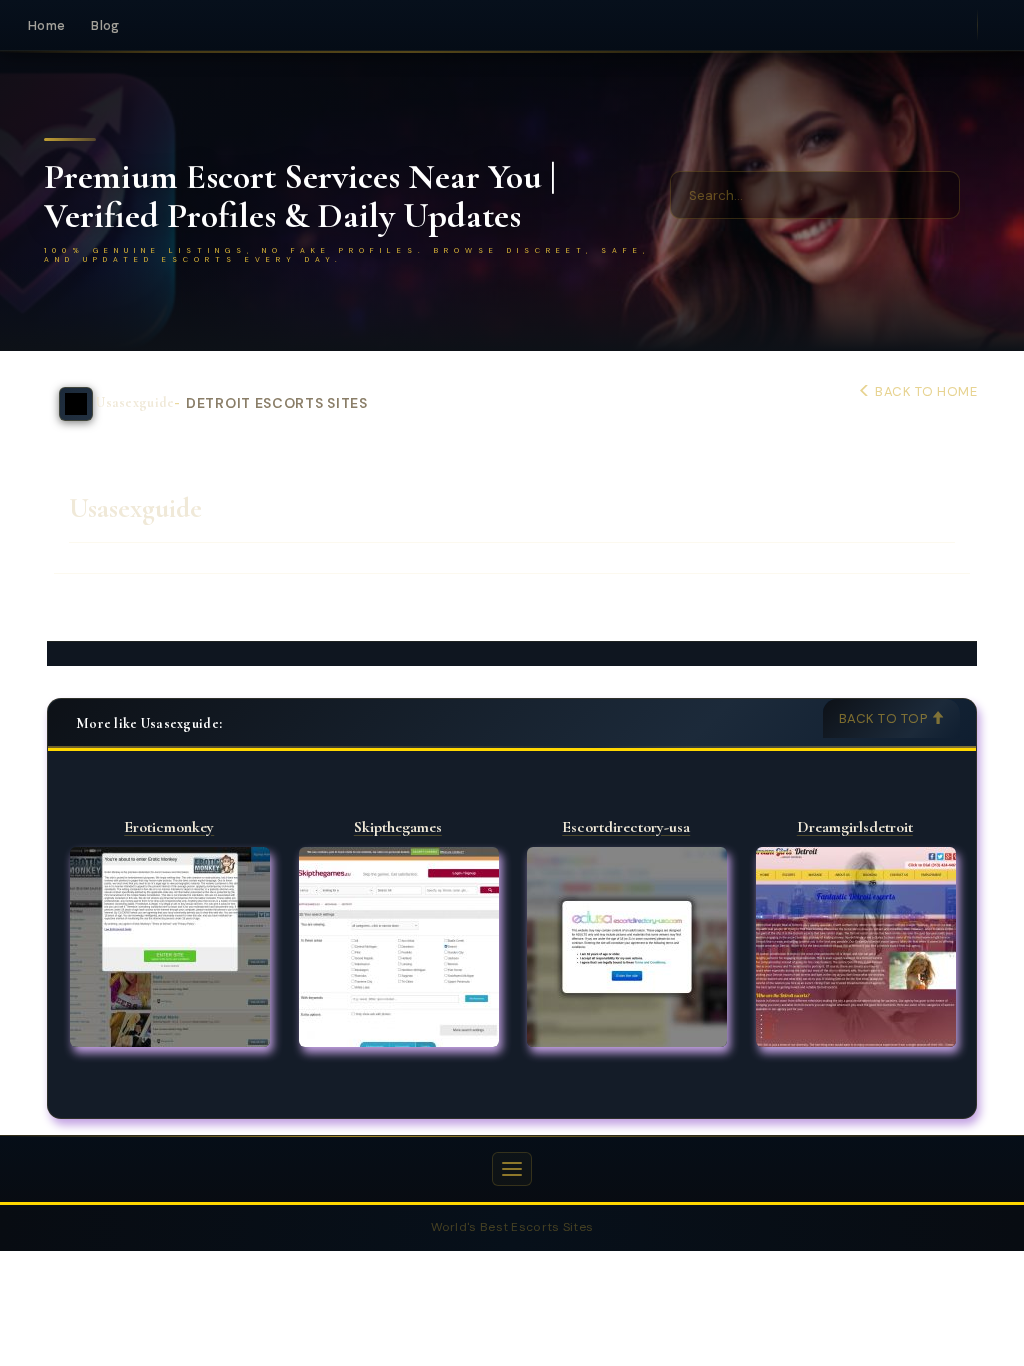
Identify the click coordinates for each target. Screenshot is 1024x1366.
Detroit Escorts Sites (277, 403)
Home (46, 25)
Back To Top (885, 718)
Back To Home (924, 391)
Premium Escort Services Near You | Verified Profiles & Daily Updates (300, 196)
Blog (105, 25)
